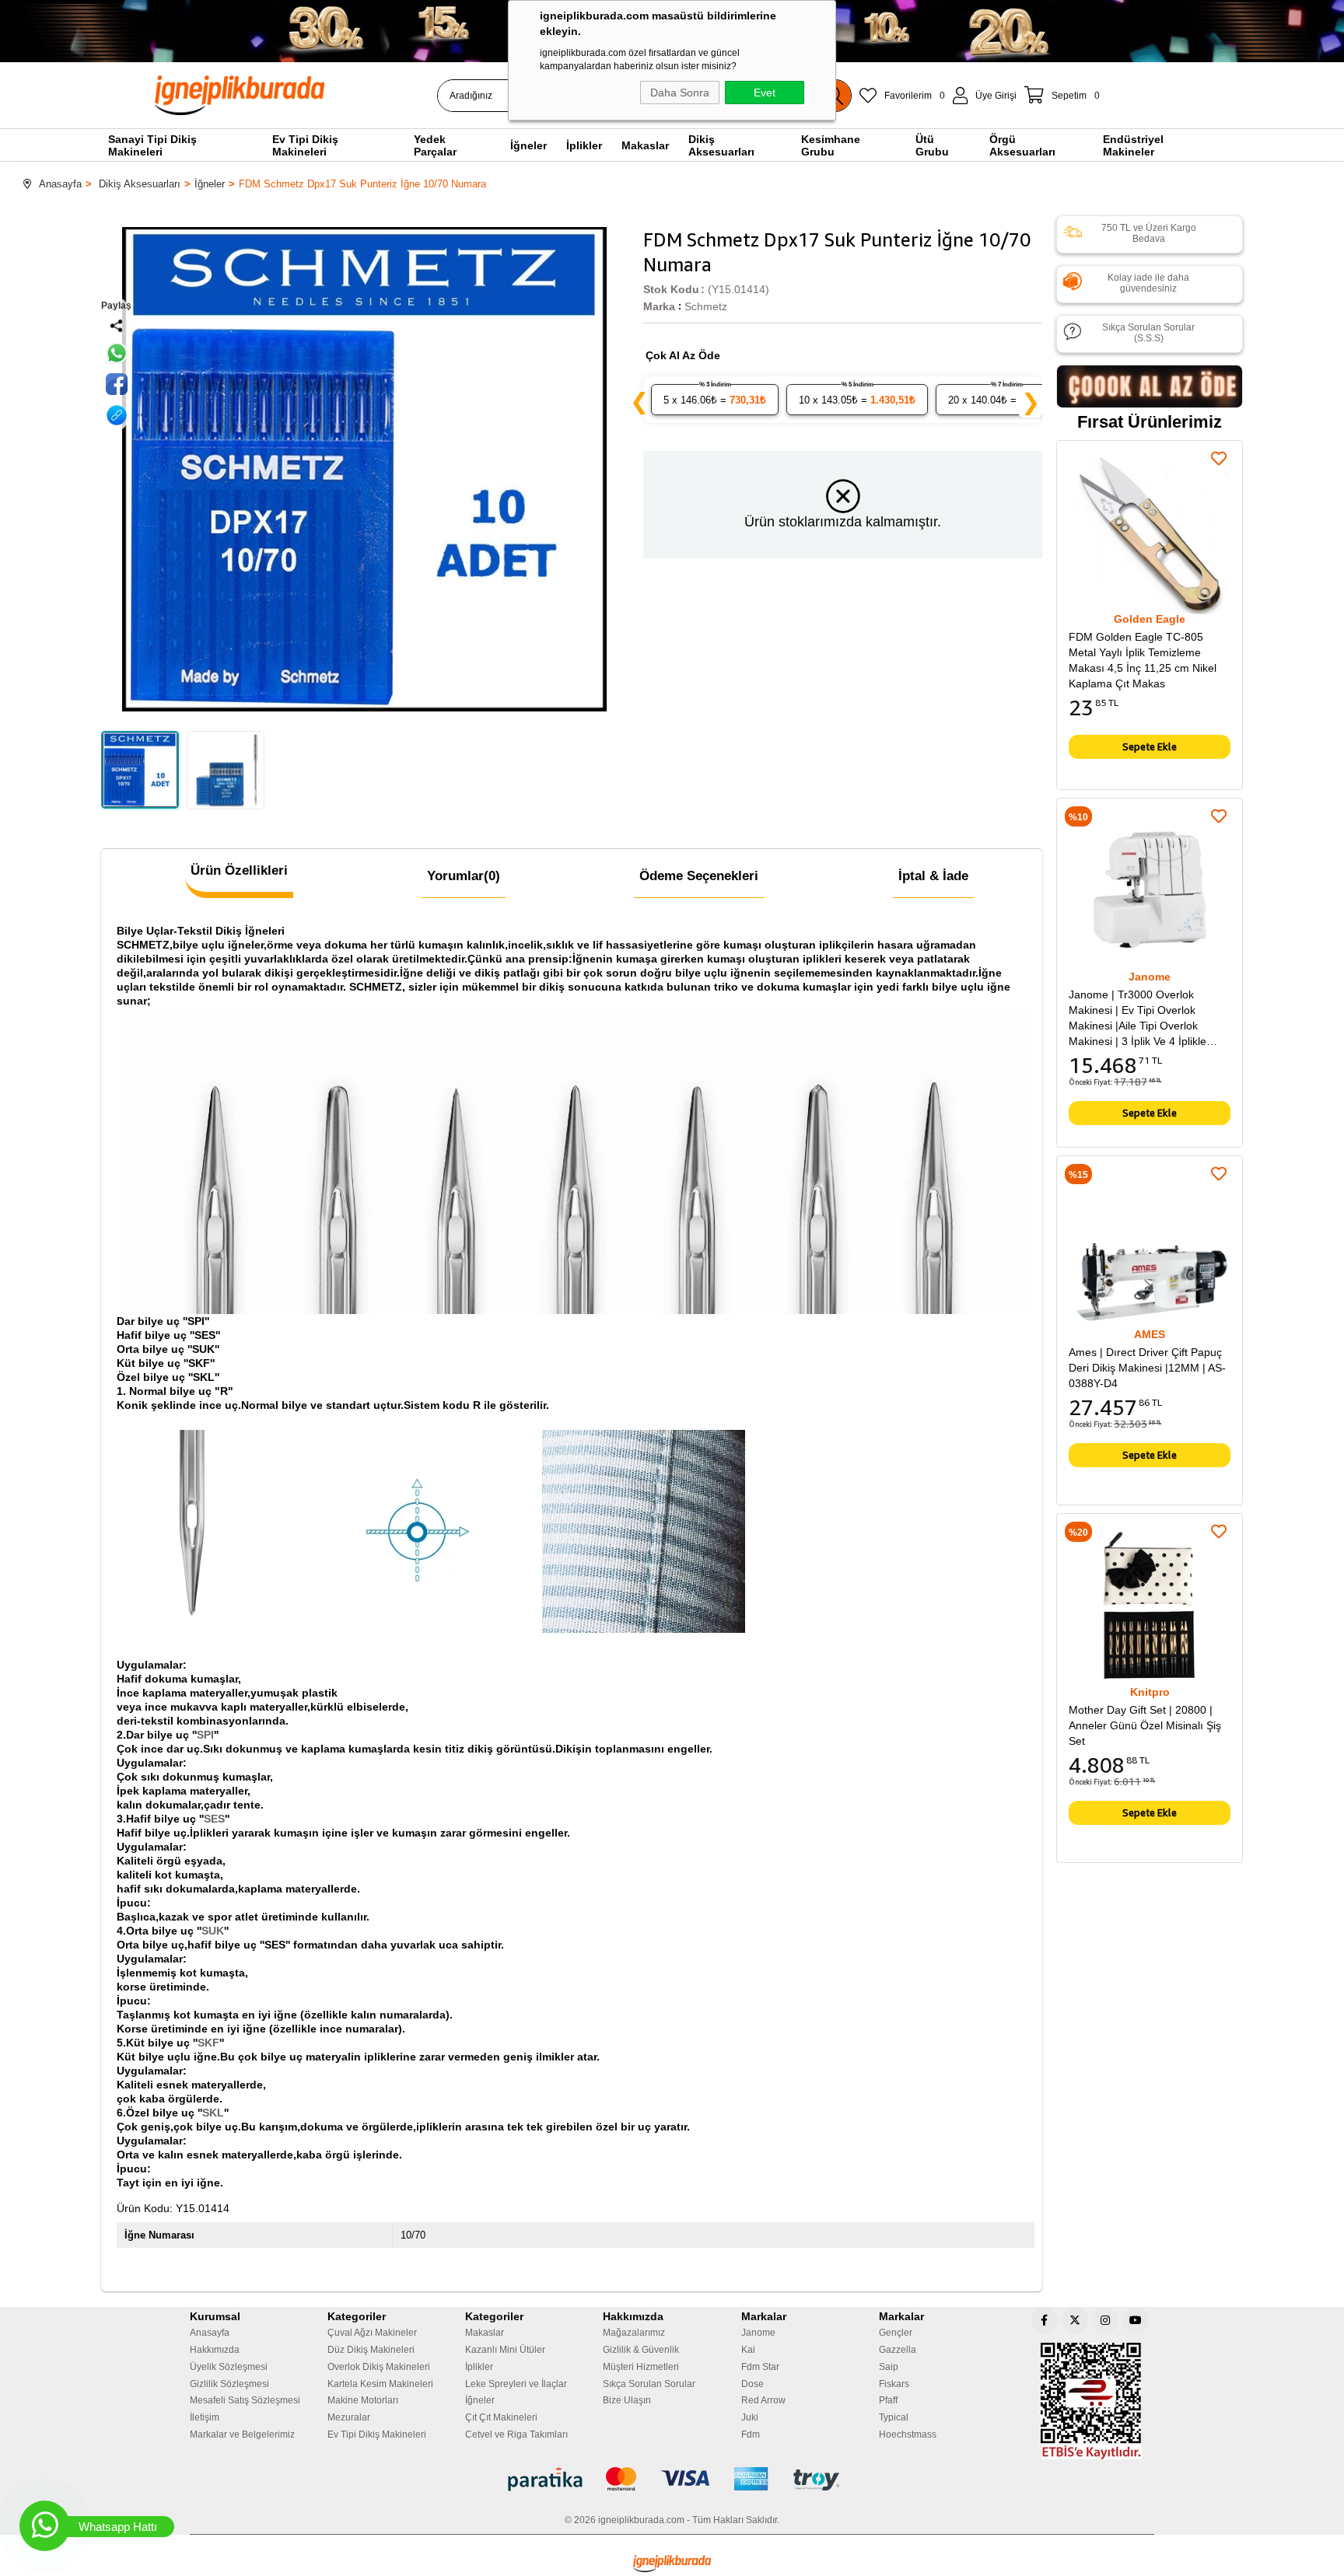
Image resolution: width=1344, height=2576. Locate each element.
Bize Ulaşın (627, 2400)
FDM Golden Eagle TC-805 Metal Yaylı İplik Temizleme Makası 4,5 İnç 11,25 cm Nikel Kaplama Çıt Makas (1143, 660)
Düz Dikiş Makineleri (371, 2350)
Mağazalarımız (634, 2333)
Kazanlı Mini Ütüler (505, 2350)
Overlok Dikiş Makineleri (379, 2367)
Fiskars (894, 2384)
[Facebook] (1045, 2320)
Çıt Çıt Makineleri (501, 2417)
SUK (213, 1931)
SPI (205, 1735)
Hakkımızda (215, 2350)
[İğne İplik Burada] (329, 95)
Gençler (896, 2333)
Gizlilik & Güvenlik (641, 2350)
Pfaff (888, 2400)
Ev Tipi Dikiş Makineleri (377, 2434)
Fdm (751, 2434)
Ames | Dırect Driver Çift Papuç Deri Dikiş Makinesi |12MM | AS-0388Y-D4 (1147, 1368)
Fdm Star (760, 2367)
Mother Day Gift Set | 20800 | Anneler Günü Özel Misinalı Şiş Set (1145, 1725)
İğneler (480, 2400)
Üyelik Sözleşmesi (229, 2367)
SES (214, 1819)
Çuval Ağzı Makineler (372, 2333)
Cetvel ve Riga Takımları (516, 2434)
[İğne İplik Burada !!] (672, 2564)
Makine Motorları (363, 2400)
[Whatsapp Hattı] (45, 2526)
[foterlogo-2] (672, 2480)
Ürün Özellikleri (239, 870)
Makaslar (485, 2333)
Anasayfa (210, 2333)
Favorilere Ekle (1219, 459)
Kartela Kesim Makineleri (380, 2384)
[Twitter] (1075, 2320)
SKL (213, 2113)
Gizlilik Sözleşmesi (229, 2384)
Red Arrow (763, 2400)
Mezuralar (349, 2417)
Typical (894, 2417)
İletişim (205, 2417)
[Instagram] (1105, 2320)
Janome (758, 2333)
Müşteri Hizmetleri (641, 2367)
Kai (748, 2350)
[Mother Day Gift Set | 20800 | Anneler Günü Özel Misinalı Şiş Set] (1150, 1606)
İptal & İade (933, 876)
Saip (889, 2367)
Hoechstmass (908, 2434)
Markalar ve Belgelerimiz (242, 2434)
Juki (750, 2417)
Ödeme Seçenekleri (699, 876)
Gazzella (898, 2350)
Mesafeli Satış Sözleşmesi (245, 2400)
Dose (752, 2384)
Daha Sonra (680, 93)
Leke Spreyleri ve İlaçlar (516, 2384)
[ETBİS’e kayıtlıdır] (1091, 2401)
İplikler (479, 2367)
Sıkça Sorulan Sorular (649, 2384)
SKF (208, 2043)
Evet (765, 93)
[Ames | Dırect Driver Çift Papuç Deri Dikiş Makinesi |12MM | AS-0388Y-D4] (1150, 1249)
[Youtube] (1136, 2320)
